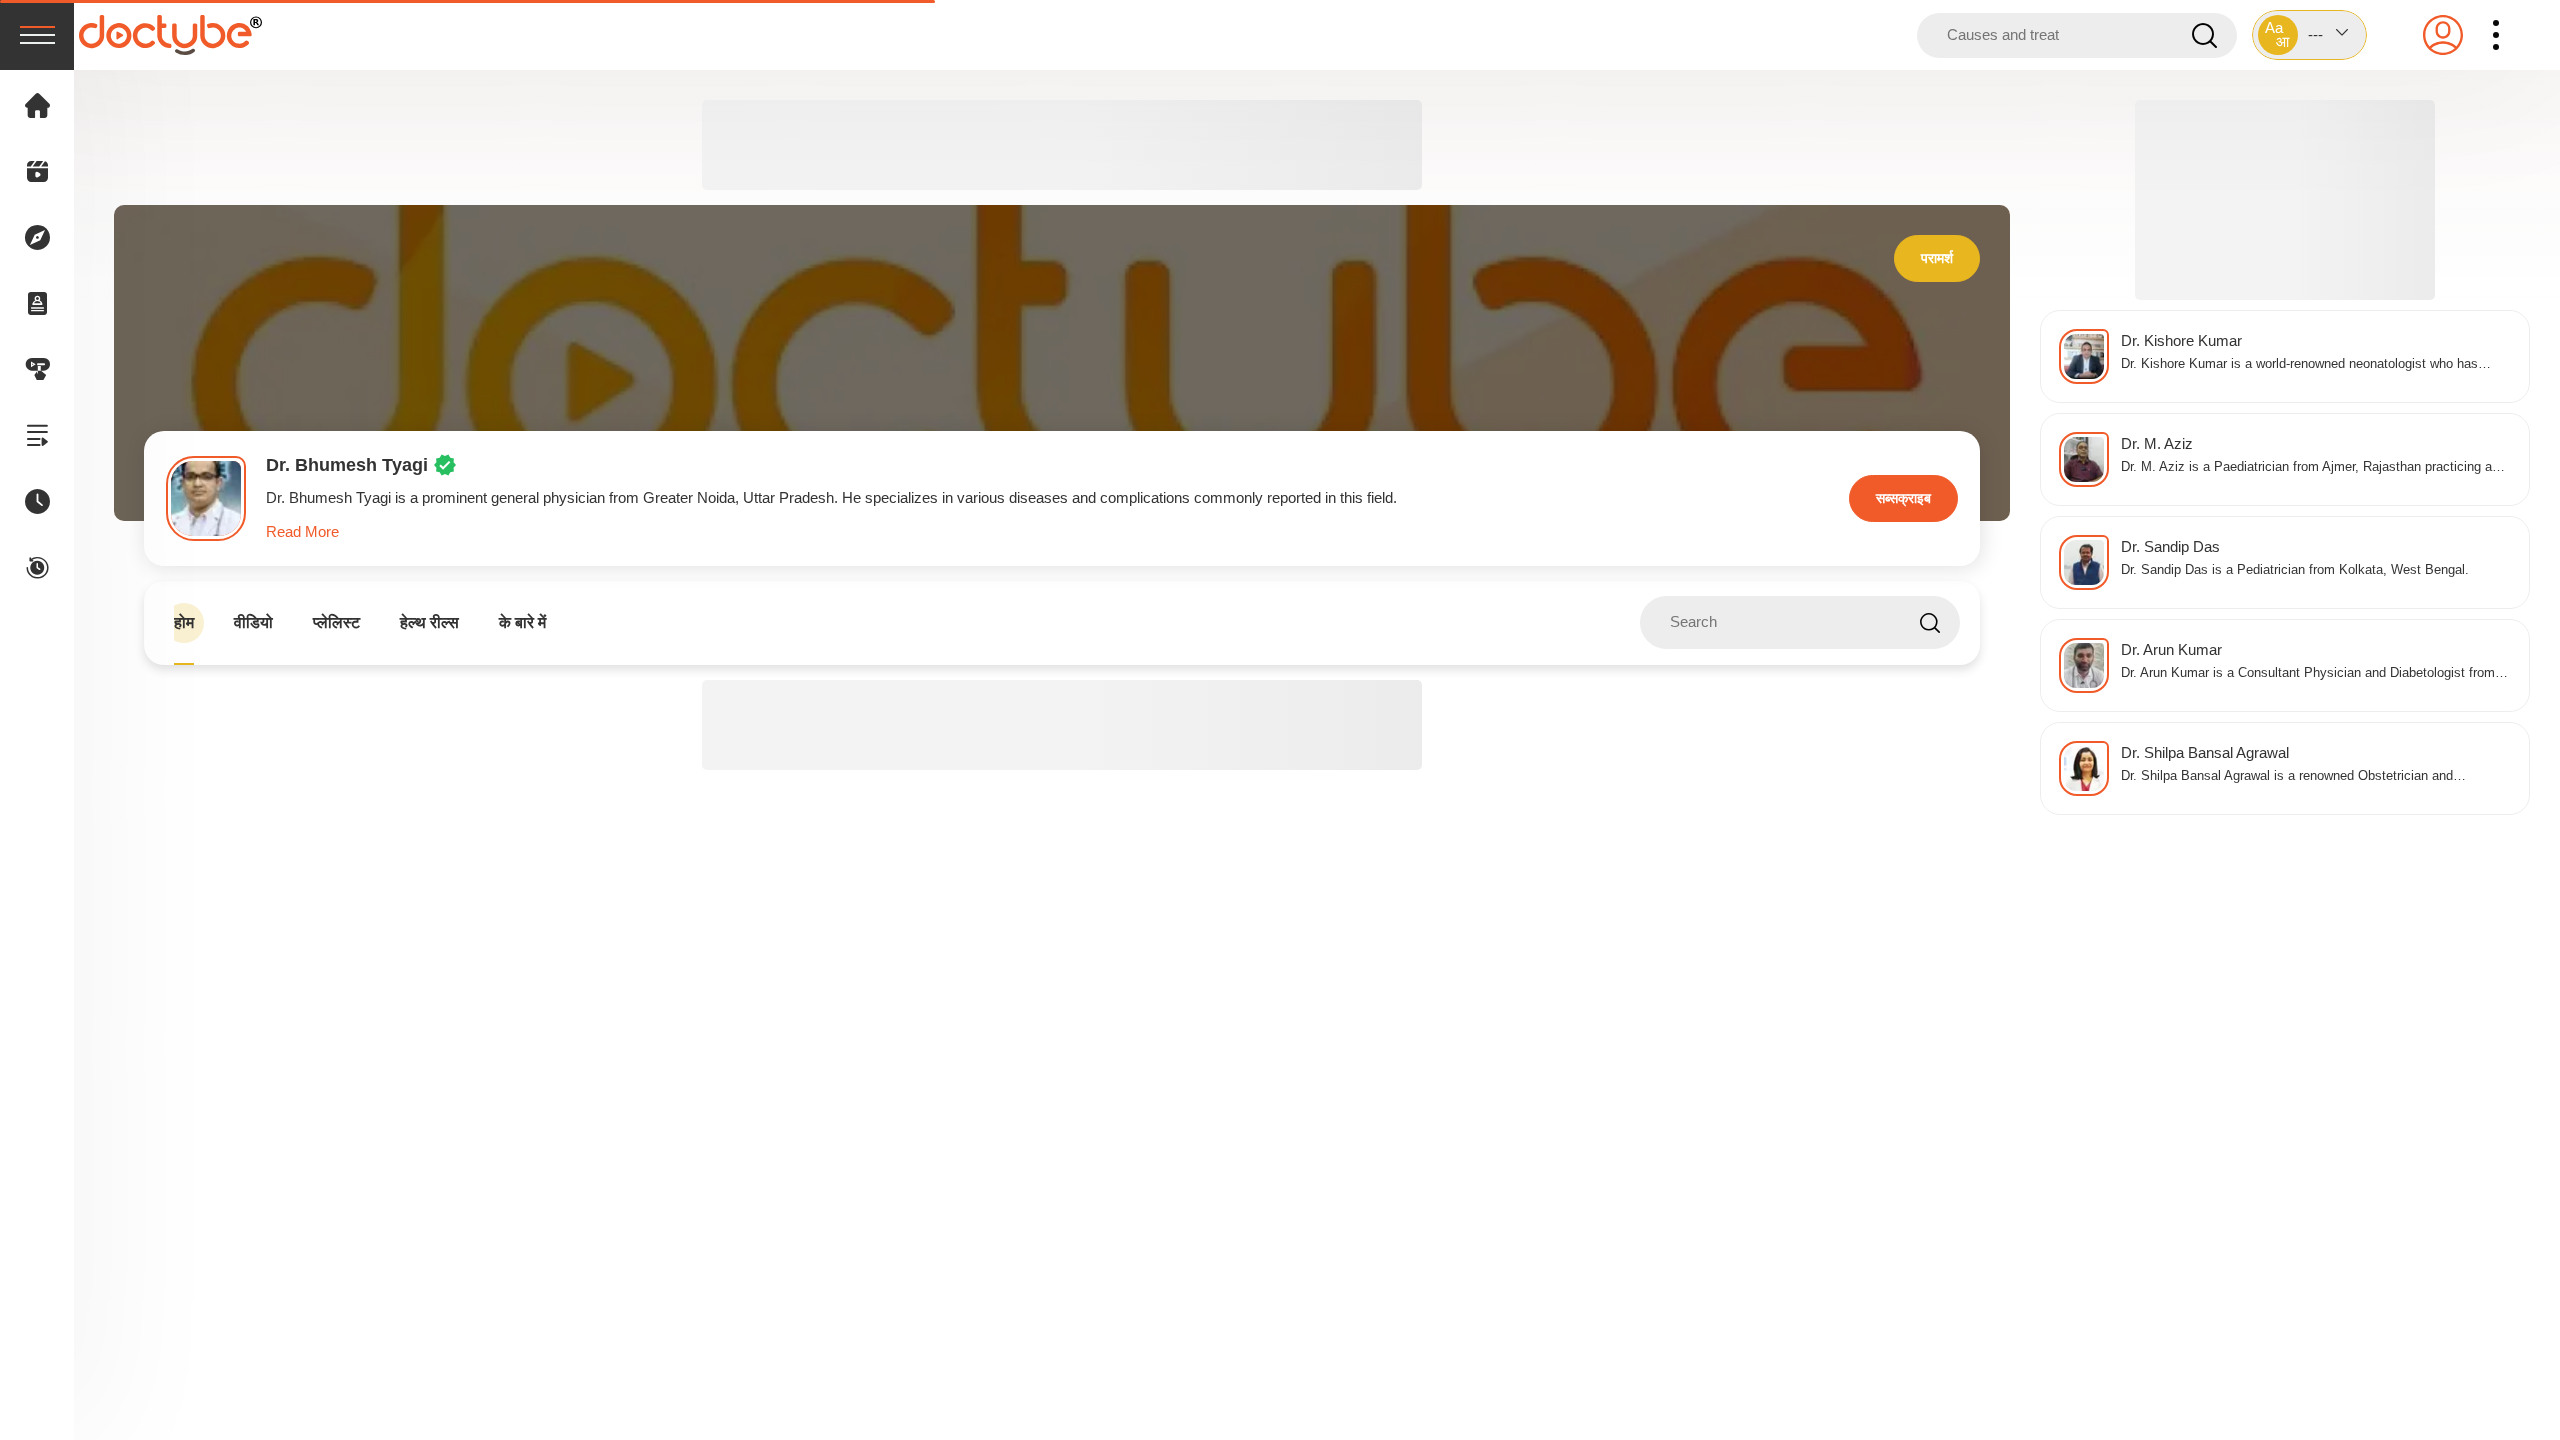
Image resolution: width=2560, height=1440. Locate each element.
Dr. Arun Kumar (2171, 649)
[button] (2309, 35)
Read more (302, 531)
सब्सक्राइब (1903, 498)
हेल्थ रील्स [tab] (429, 622)
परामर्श (1937, 258)
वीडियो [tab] (253, 622)
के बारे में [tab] (522, 622)
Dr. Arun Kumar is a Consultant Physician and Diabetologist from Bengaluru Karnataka (2308, 674)
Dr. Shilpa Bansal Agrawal (2205, 752)
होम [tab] (184, 622)
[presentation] (37, 35)
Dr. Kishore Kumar (2181, 340)
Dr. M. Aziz (2157, 443)
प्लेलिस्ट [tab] (336, 622)
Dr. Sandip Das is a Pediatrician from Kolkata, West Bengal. (2295, 570)
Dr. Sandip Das (2170, 546)
